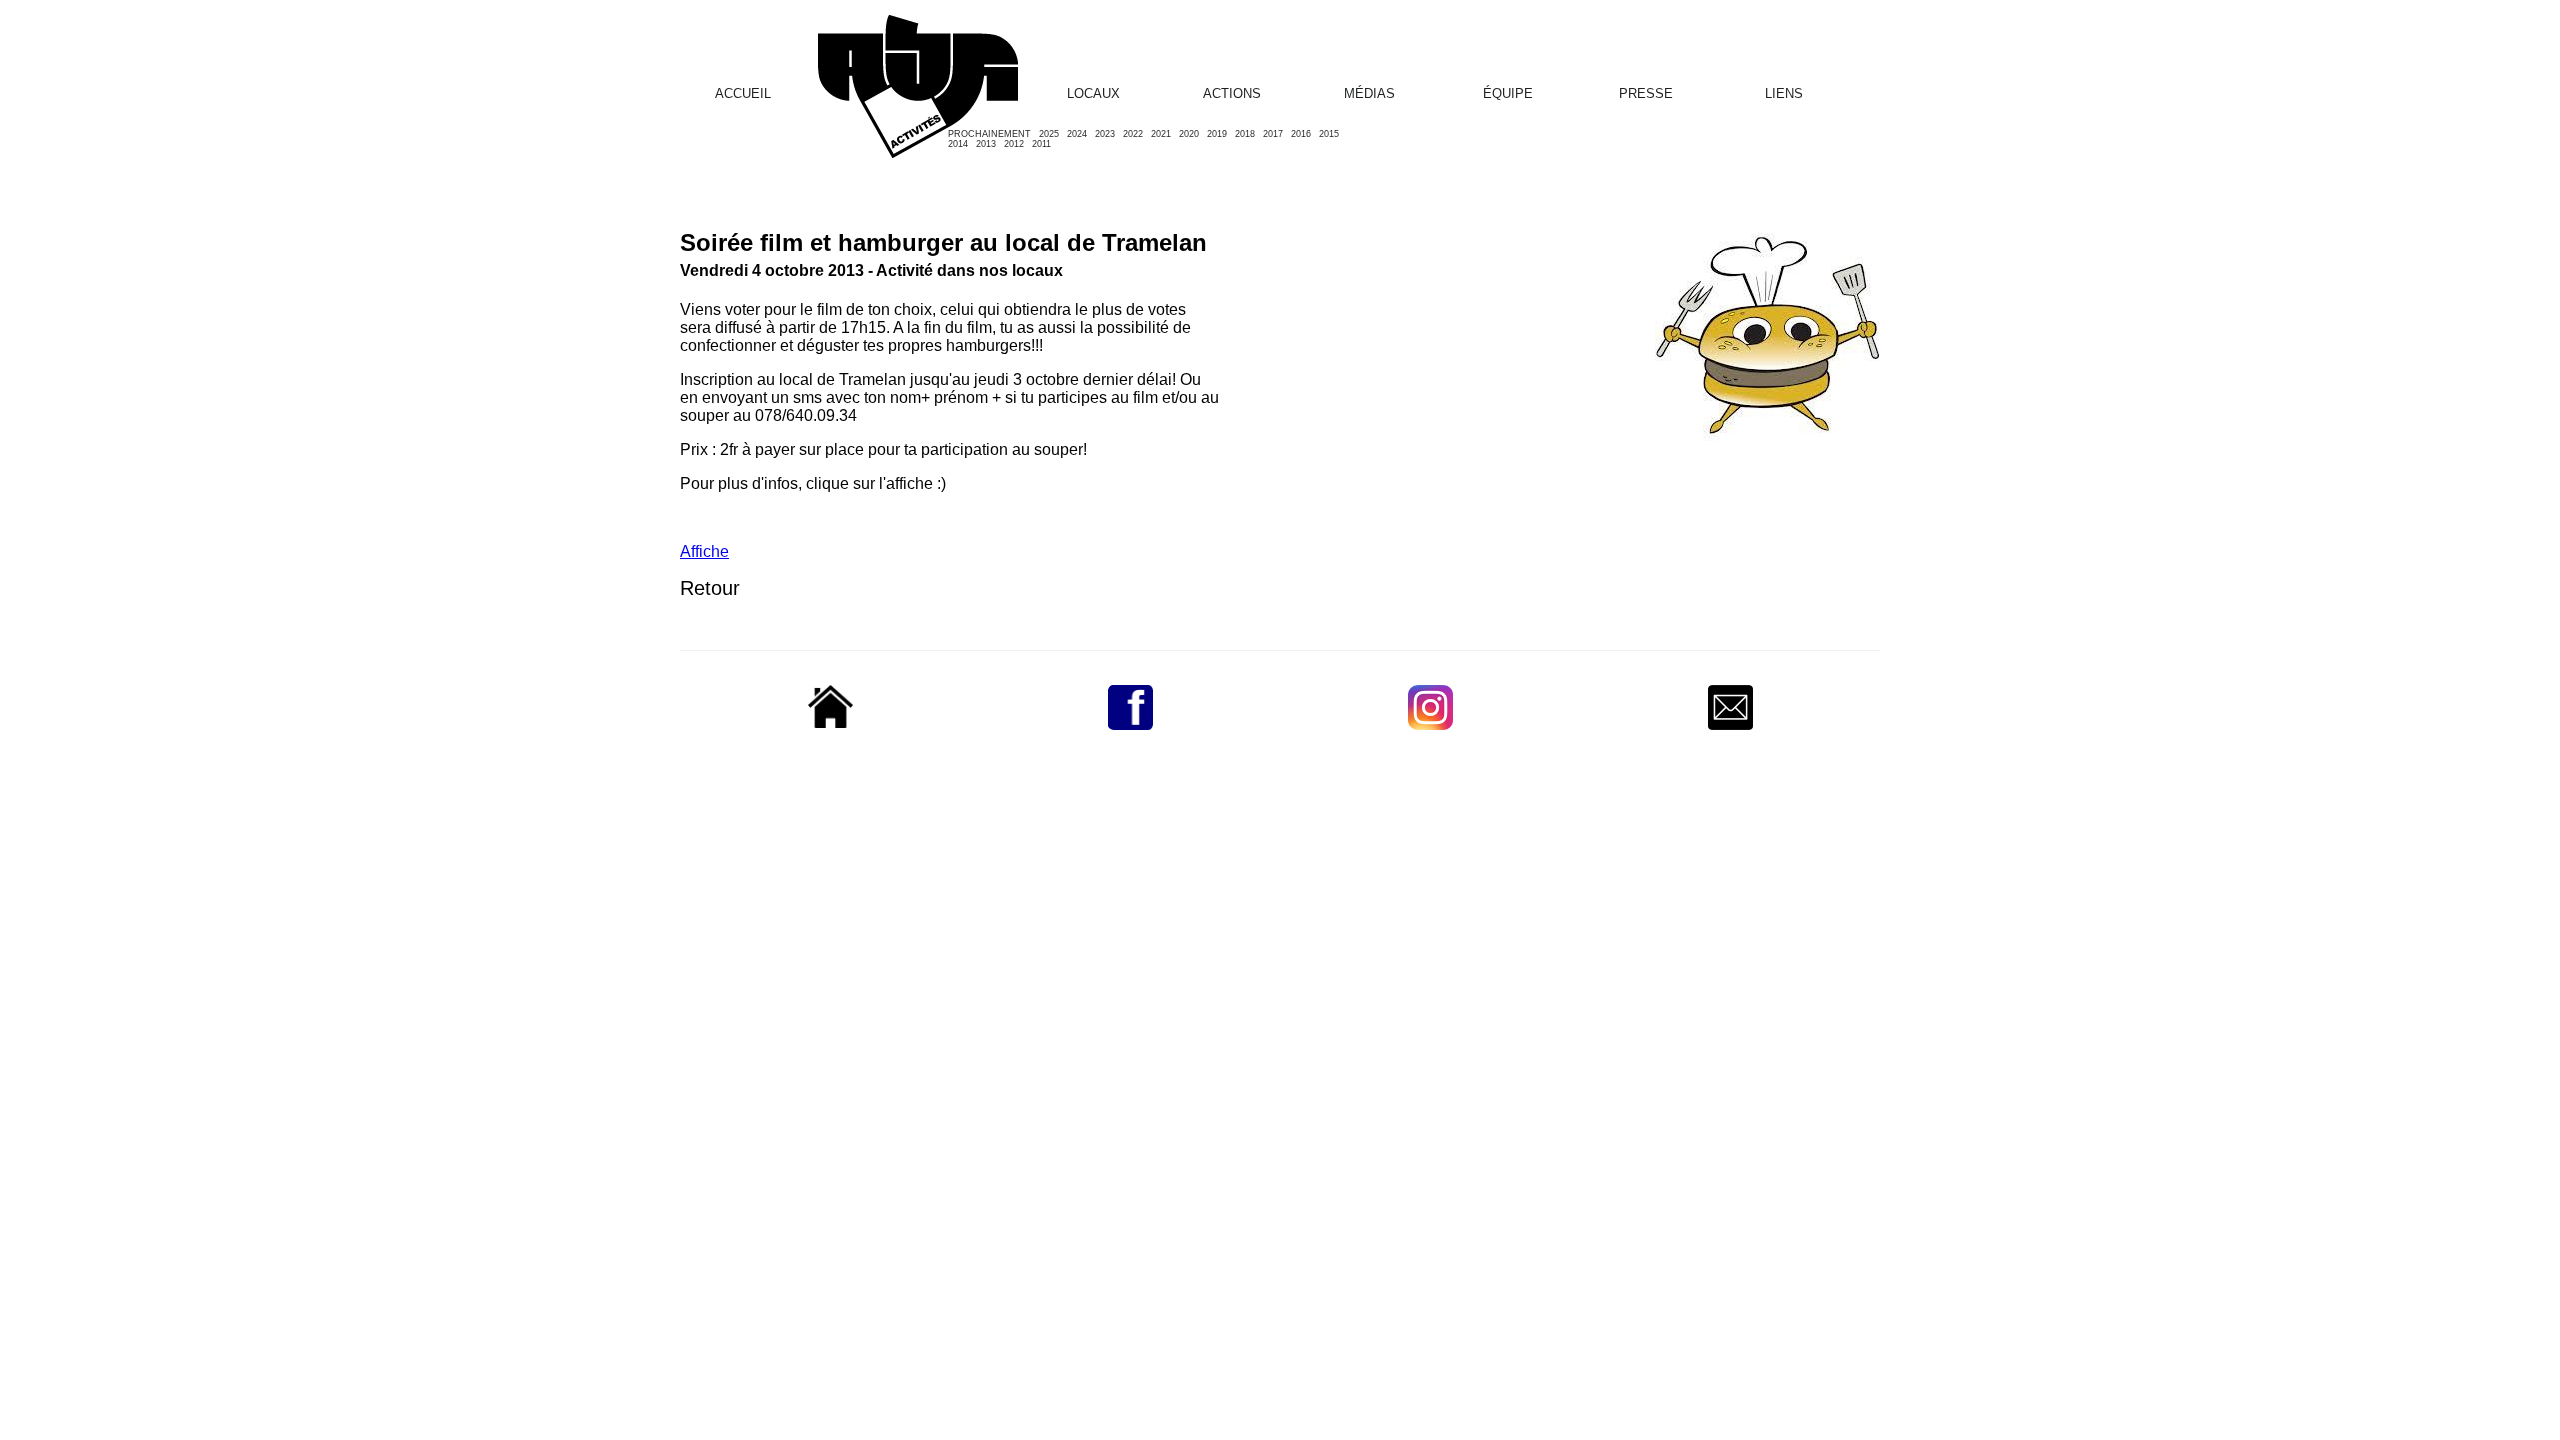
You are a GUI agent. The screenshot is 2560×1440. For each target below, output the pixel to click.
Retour (710, 588)
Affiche (704, 551)
